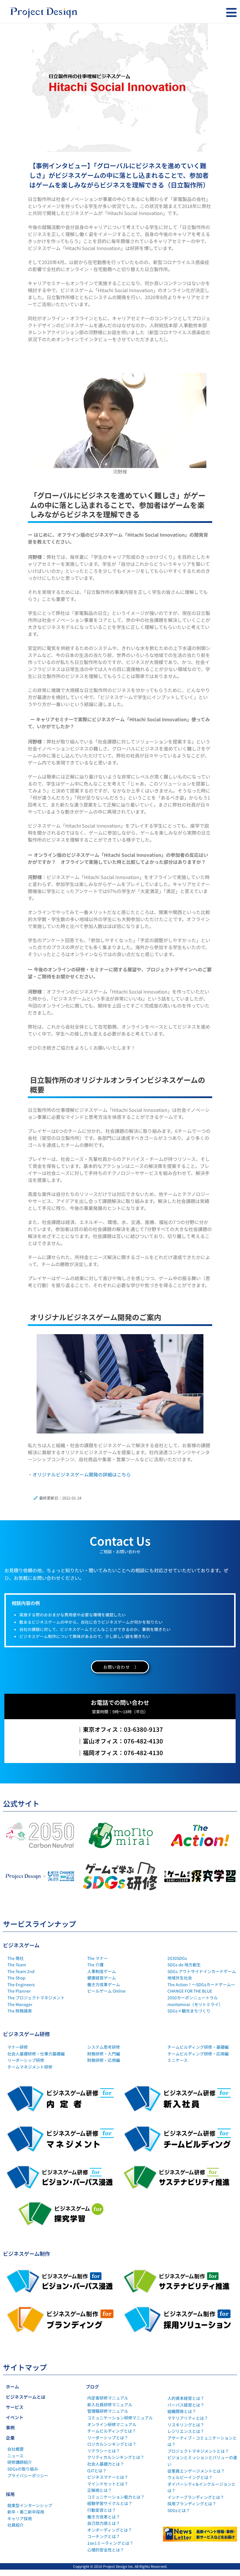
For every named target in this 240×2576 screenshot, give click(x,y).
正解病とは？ (100, 2490)
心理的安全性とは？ (106, 2550)
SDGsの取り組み (23, 2469)
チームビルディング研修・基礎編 (198, 2047)
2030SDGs (177, 1958)
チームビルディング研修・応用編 (198, 2054)
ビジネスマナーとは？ (108, 2477)
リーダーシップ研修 (26, 2060)
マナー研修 (18, 2047)
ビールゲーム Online (106, 1991)
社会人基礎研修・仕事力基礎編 (36, 2054)
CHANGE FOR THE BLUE (190, 1991)
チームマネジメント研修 (30, 2067)
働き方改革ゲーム (104, 1984)
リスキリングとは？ (186, 2425)
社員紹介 (16, 2525)
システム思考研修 (104, 2047)
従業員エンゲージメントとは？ (196, 2471)
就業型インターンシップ (30, 2505)
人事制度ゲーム (102, 1971)
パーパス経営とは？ (186, 2405)
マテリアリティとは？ (188, 2418)
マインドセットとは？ (108, 2484)
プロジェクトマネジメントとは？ (198, 2451)
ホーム (12, 2387)
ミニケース (178, 2060)
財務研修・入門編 (104, 2054)
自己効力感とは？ (104, 2523)
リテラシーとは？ (104, 2451)
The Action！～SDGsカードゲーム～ (201, 1984)
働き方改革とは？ (104, 2517)
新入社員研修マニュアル (110, 2405)
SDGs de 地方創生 (184, 1965)
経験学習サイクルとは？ (110, 2503)
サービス (15, 2407)
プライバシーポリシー (28, 2476)
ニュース (15, 2456)
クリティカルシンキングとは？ (116, 2457)
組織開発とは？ (182, 2411)
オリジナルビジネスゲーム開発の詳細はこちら (82, 1474)
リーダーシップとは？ (108, 2438)
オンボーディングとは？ (110, 2530)
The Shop (16, 1978)
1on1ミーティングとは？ (110, 2543)
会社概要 (16, 2449)
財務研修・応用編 (104, 2060)
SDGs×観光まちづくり (189, 2011)
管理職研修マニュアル (108, 2411)
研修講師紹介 (20, 2462)
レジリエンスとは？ (186, 2431)
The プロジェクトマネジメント (36, 1998)
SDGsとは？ (179, 2510)
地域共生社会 (180, 1978)
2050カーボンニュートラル (193, 1998)
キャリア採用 (20, 2518)
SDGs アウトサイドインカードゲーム (202, 1971)
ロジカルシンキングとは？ (112, 2444)
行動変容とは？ (102, 2510)
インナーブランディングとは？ (196, 2497)
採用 (10, 2494)
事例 (10, 2427)
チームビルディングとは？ (112, 2431)
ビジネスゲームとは (26, 2397)
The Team (17, 1965)
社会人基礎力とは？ (106, 2464)
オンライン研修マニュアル (112, 2424)
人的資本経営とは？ (186, 2398)
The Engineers (21, 1984)
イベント (15, 2417)
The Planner (19, 1991)
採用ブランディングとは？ (192, 2504)
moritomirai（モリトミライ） (195, 2004)
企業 (10, 2438)
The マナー (97, 1958)
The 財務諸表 (20, 2011)
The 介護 (95, 1965)
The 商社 (16, 1958)
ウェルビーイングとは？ (190, 2477)
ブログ (92, 2387)
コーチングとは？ (104, 2536)
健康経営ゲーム (102, 1978)
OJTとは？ (97, 2471)
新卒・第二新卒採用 (26, 2512)
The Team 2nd (21, 1971)
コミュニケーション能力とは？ (116, 2497)
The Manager (20, 2004)
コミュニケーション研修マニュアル (120, 2418)
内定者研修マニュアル (108, 2398)
